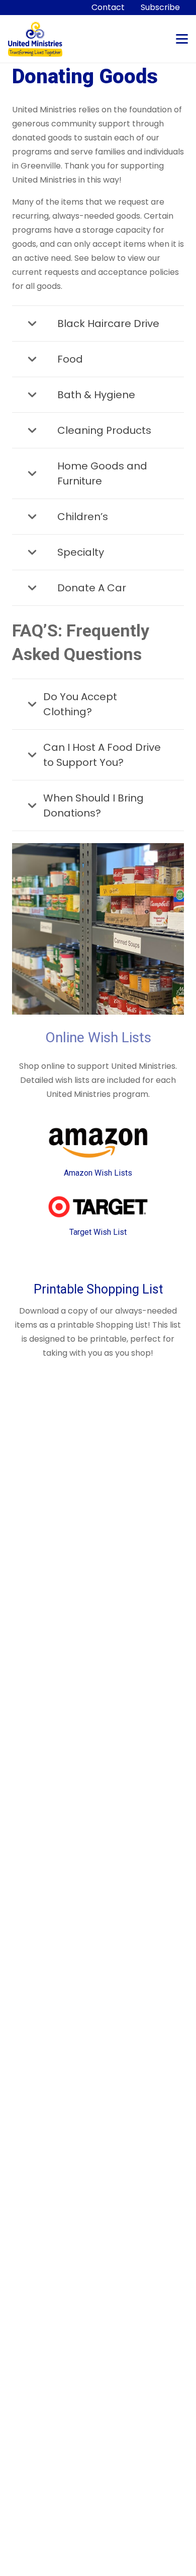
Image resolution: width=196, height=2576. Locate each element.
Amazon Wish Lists (98, 1173)
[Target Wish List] (98, 1207)
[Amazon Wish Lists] (98, 1143)
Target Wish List (98, 1232)
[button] (182, 39)
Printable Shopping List (98, 1289)
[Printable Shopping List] (98, 1264)
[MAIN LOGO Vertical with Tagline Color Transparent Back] (35, 39)
